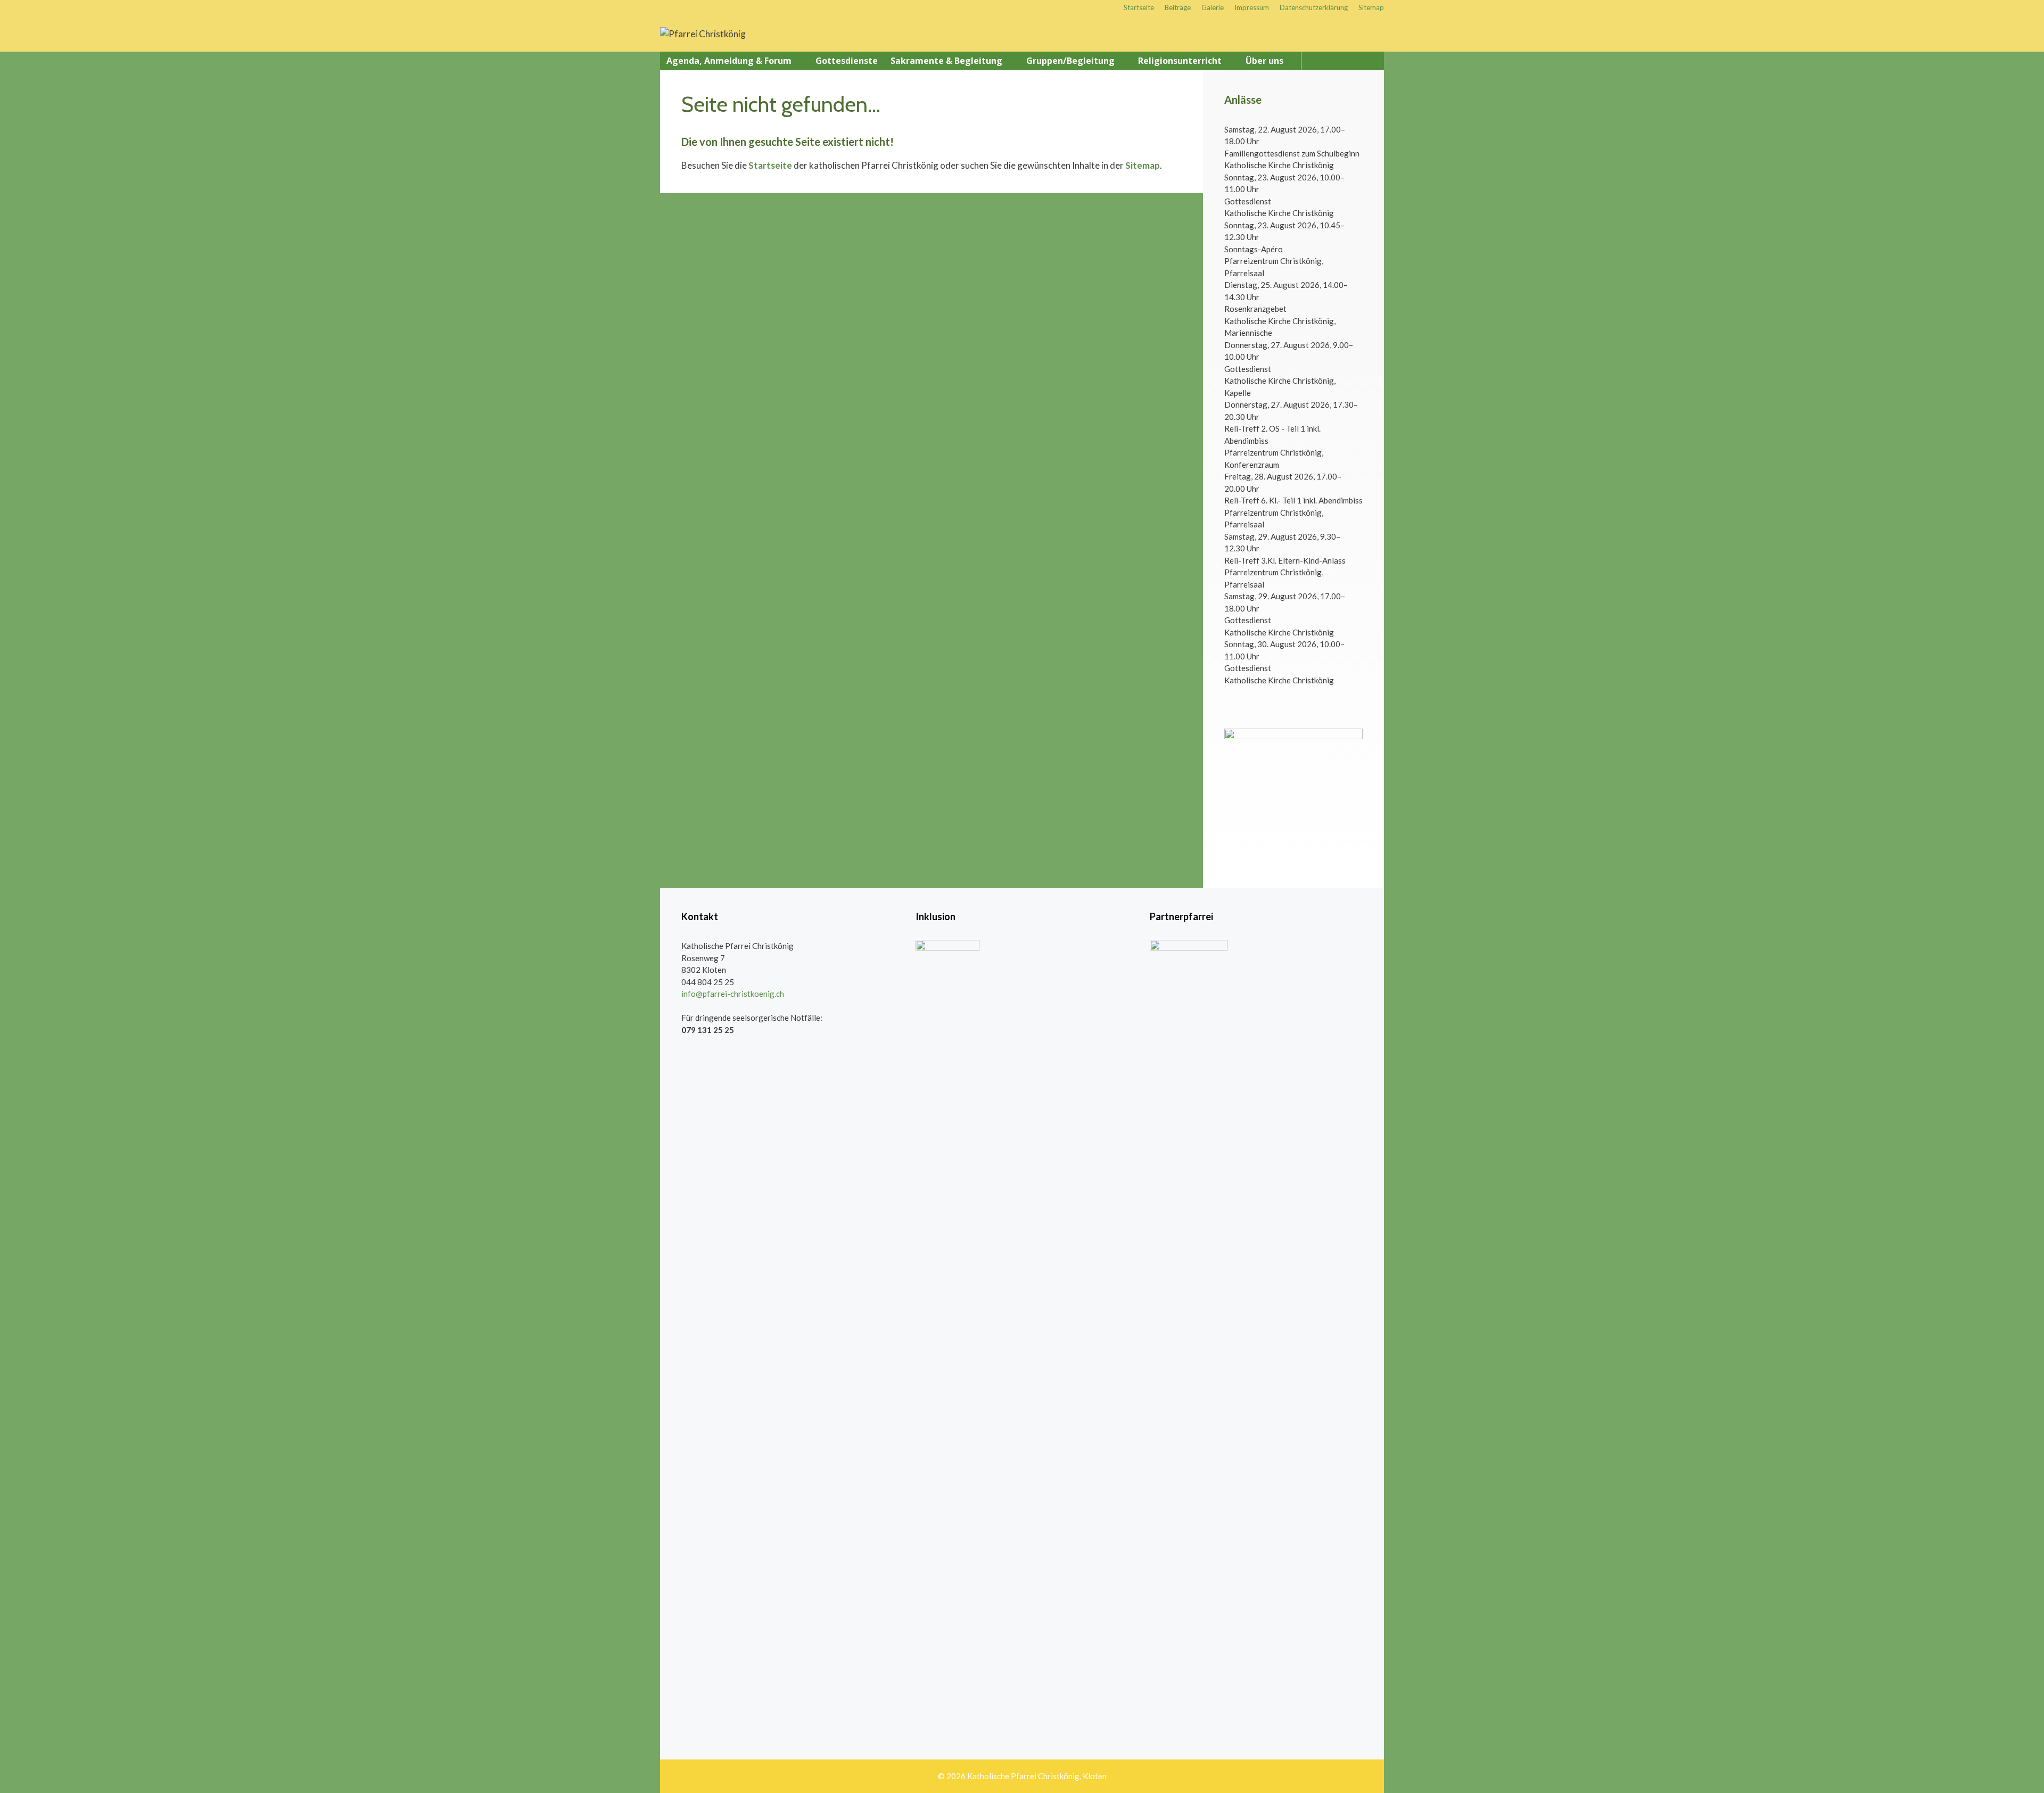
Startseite (1139, 7)
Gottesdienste (847, 61)
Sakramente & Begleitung (946, 61)
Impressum (1252, 7)
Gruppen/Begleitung (1070, 61)
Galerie (1213, 7)
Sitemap (1371, 7)
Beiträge (1178, 7)
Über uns (1264, 61)
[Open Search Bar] (1372, 61)
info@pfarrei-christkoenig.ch (733, 994)
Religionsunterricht (1180, 61)
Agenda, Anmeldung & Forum (729, 61)
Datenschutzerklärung (1314, 7)
